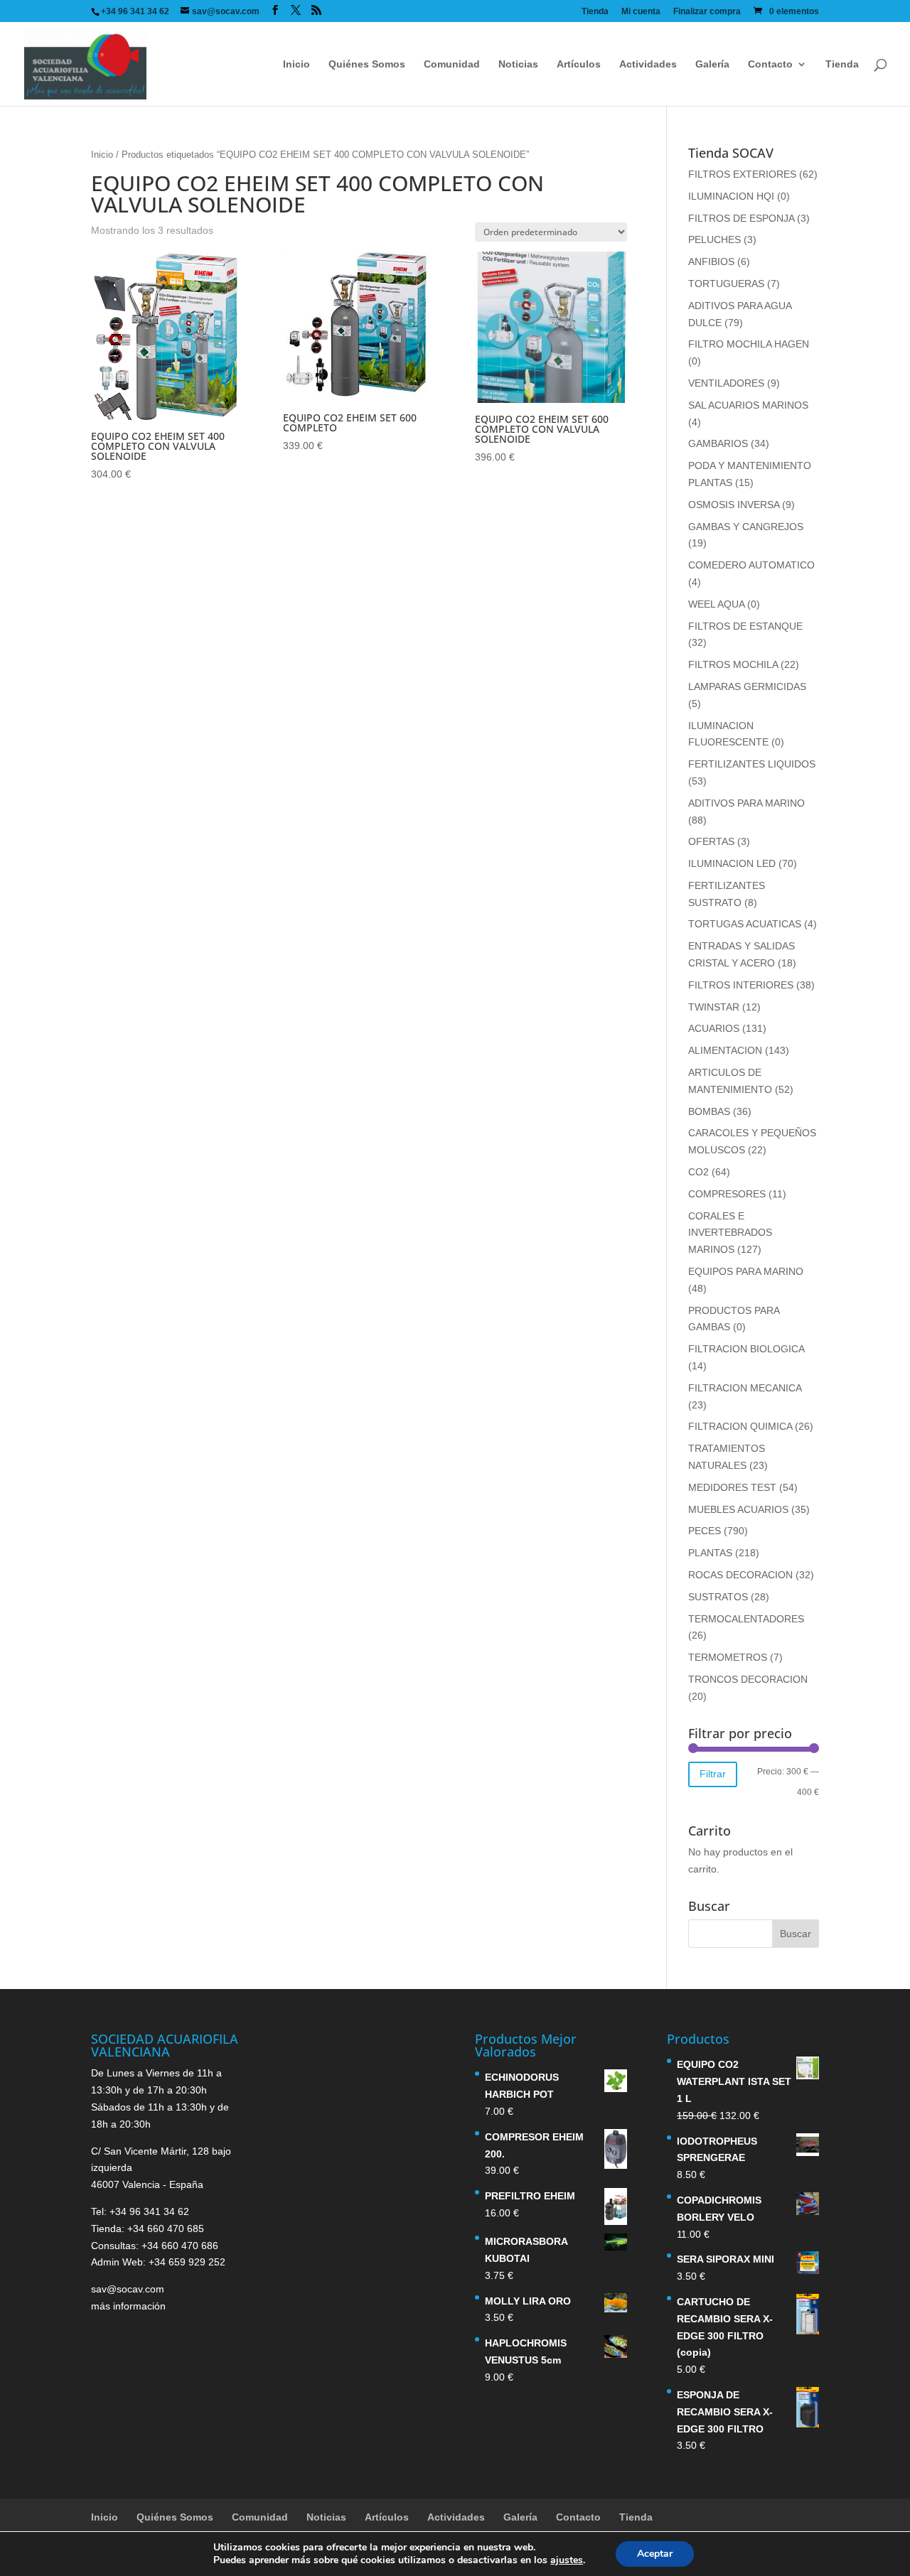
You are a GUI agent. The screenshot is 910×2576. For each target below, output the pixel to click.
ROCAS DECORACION (740, 1575)
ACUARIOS (714, 1028)
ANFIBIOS (711, 262)
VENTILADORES (726, 383)
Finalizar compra (707, 12)
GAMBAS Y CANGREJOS (746, 527)
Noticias (518, 64)
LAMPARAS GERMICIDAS (747, 686)
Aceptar (655, 2554)
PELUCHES (714, 239)
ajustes (567, 2560)
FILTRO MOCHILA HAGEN (749, 344)
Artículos (579, 64)
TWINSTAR (714, 1007)
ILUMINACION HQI (731, 196)
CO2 (698, 1172)
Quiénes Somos (367, 64)
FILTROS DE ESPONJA (741, 218)
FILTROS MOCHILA (733, 664)
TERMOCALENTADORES (746, 1619)
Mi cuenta (641, 12)
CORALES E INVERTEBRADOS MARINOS (730, 1233)
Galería (712, 64)
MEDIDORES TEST (732, 1487)
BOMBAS (709, 1111)
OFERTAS (711, 841)
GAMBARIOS (718, 443)
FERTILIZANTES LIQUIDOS (752, 764)
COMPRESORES (727, 1194)
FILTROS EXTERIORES (742, 174)
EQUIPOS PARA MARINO (746, 1271)
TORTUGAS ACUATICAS (745, 924)
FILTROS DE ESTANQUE (745, 626)
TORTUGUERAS (726, 284)
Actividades (648, 64)
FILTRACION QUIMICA (740, 1426)
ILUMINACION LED (732, 863)
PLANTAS (710, 1553)
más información (128, 2306)
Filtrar (713, 1774)
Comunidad (452, 64)
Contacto (770, 64)
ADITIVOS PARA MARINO (746, 803)
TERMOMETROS (728, 1657)
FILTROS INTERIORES (741, 985)
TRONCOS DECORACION (748, 1679)
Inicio (296, 64)
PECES (705, 1531)
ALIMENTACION (725, 1050)
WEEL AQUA (716, 604)
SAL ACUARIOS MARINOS (748, 405)
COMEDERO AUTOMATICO (751, 565)
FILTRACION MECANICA (745, 1388)
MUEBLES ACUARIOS (738, 1509)
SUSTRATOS (718, 1597)
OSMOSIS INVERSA (734, 505)
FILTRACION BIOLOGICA (746, 1349)
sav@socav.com (128, 2289)
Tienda (595, 12)
